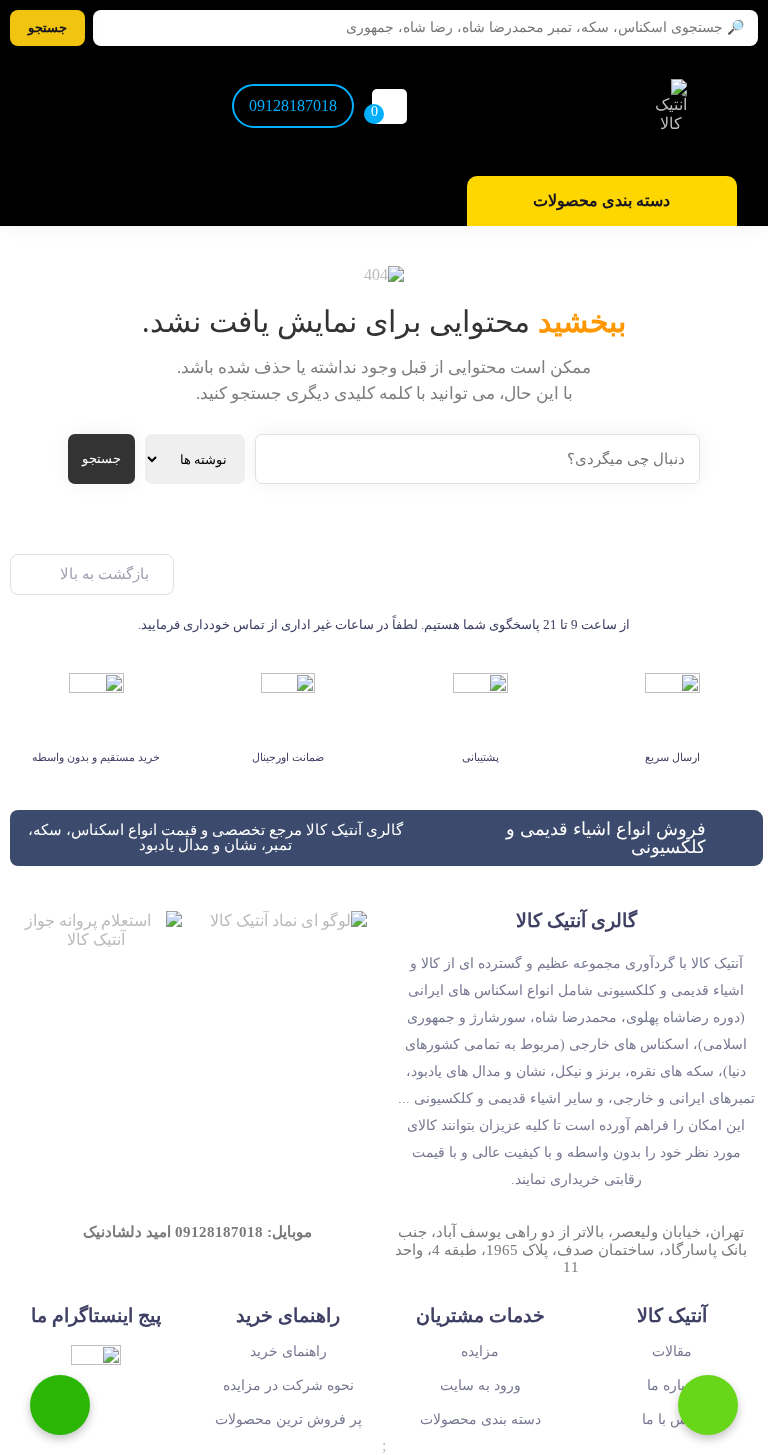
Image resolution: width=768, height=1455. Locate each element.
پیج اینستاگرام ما (96, 1315)
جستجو (101, 458)
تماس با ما (672, 1419)
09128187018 (293, 105)
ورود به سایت (480, 1385)
